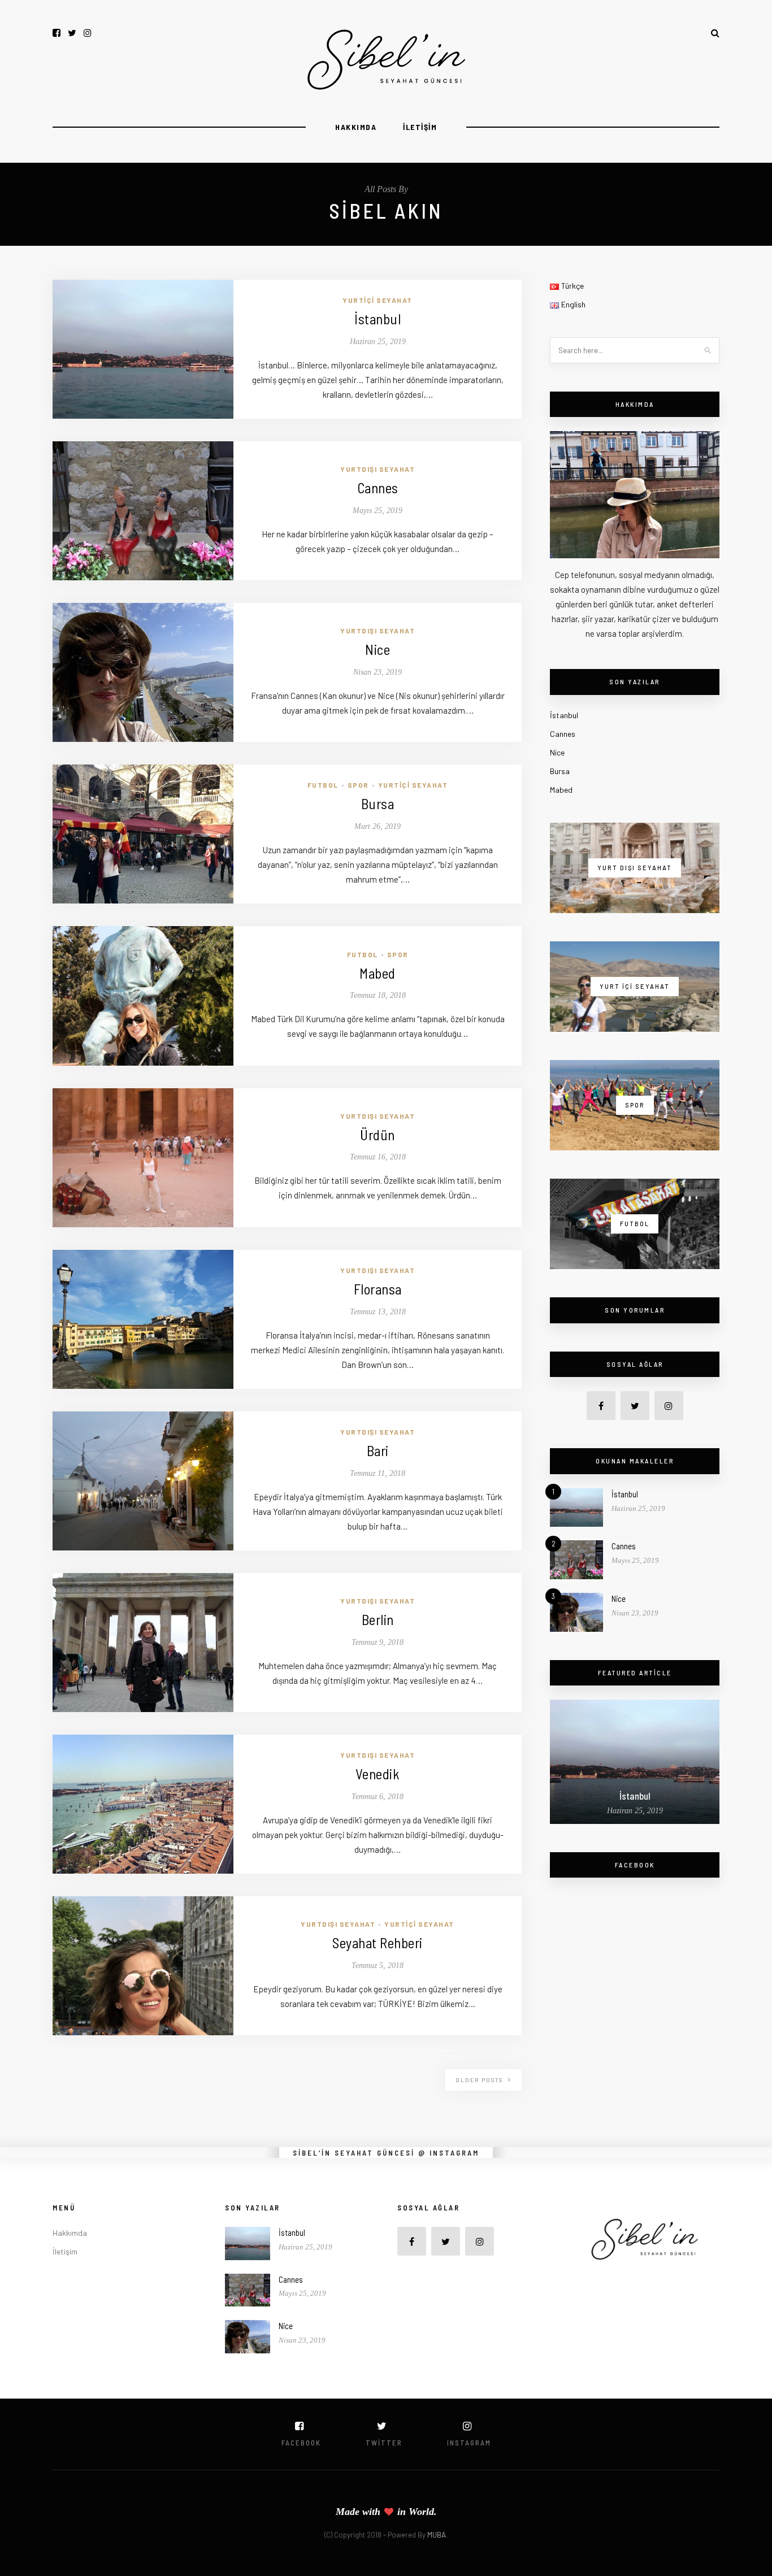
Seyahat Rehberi (378, 1943)
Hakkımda (356, 127)
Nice (378, 649)
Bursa (378, 803)
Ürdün (378, 1135)
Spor (358, 785)
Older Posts (480, 2080)
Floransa (378, 1289)
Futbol (323, 785)
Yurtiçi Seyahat (378, 300)
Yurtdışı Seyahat (378, 469)
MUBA (437, 2535)
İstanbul (378, 319)
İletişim (420, 127)
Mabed (378, 973)
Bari (378, 1450)
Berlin (378, 1619)
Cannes (378, 488)
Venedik (378, 1774)
